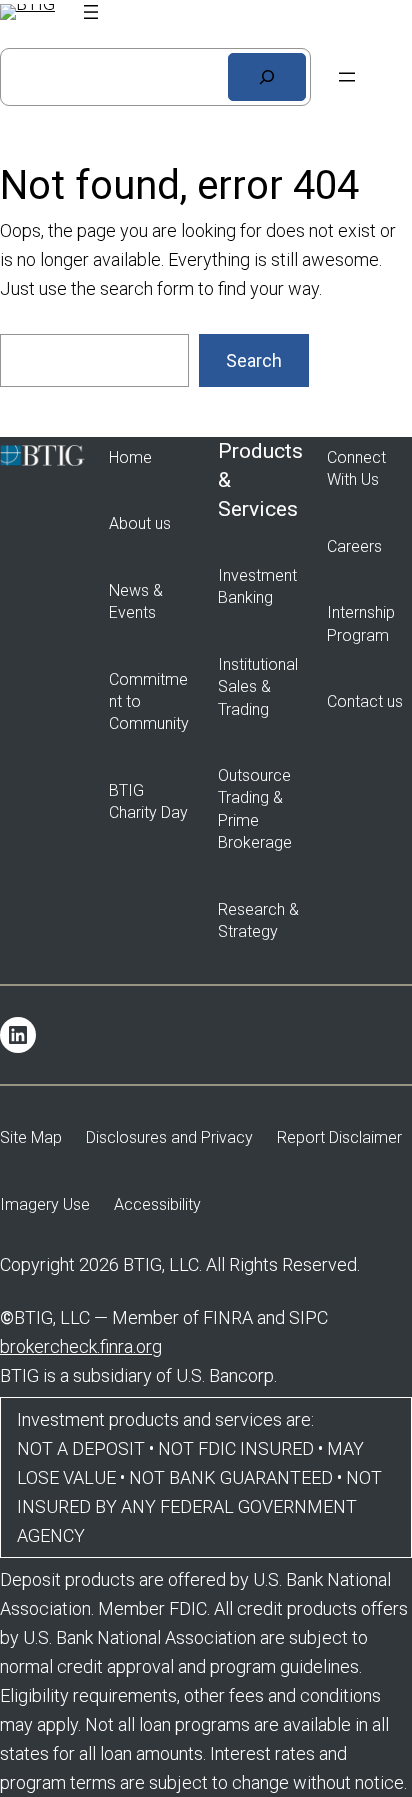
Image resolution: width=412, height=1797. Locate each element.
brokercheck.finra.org (81, 1346)
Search (254, 360)
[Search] (267, 77)
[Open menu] (91, 12)
